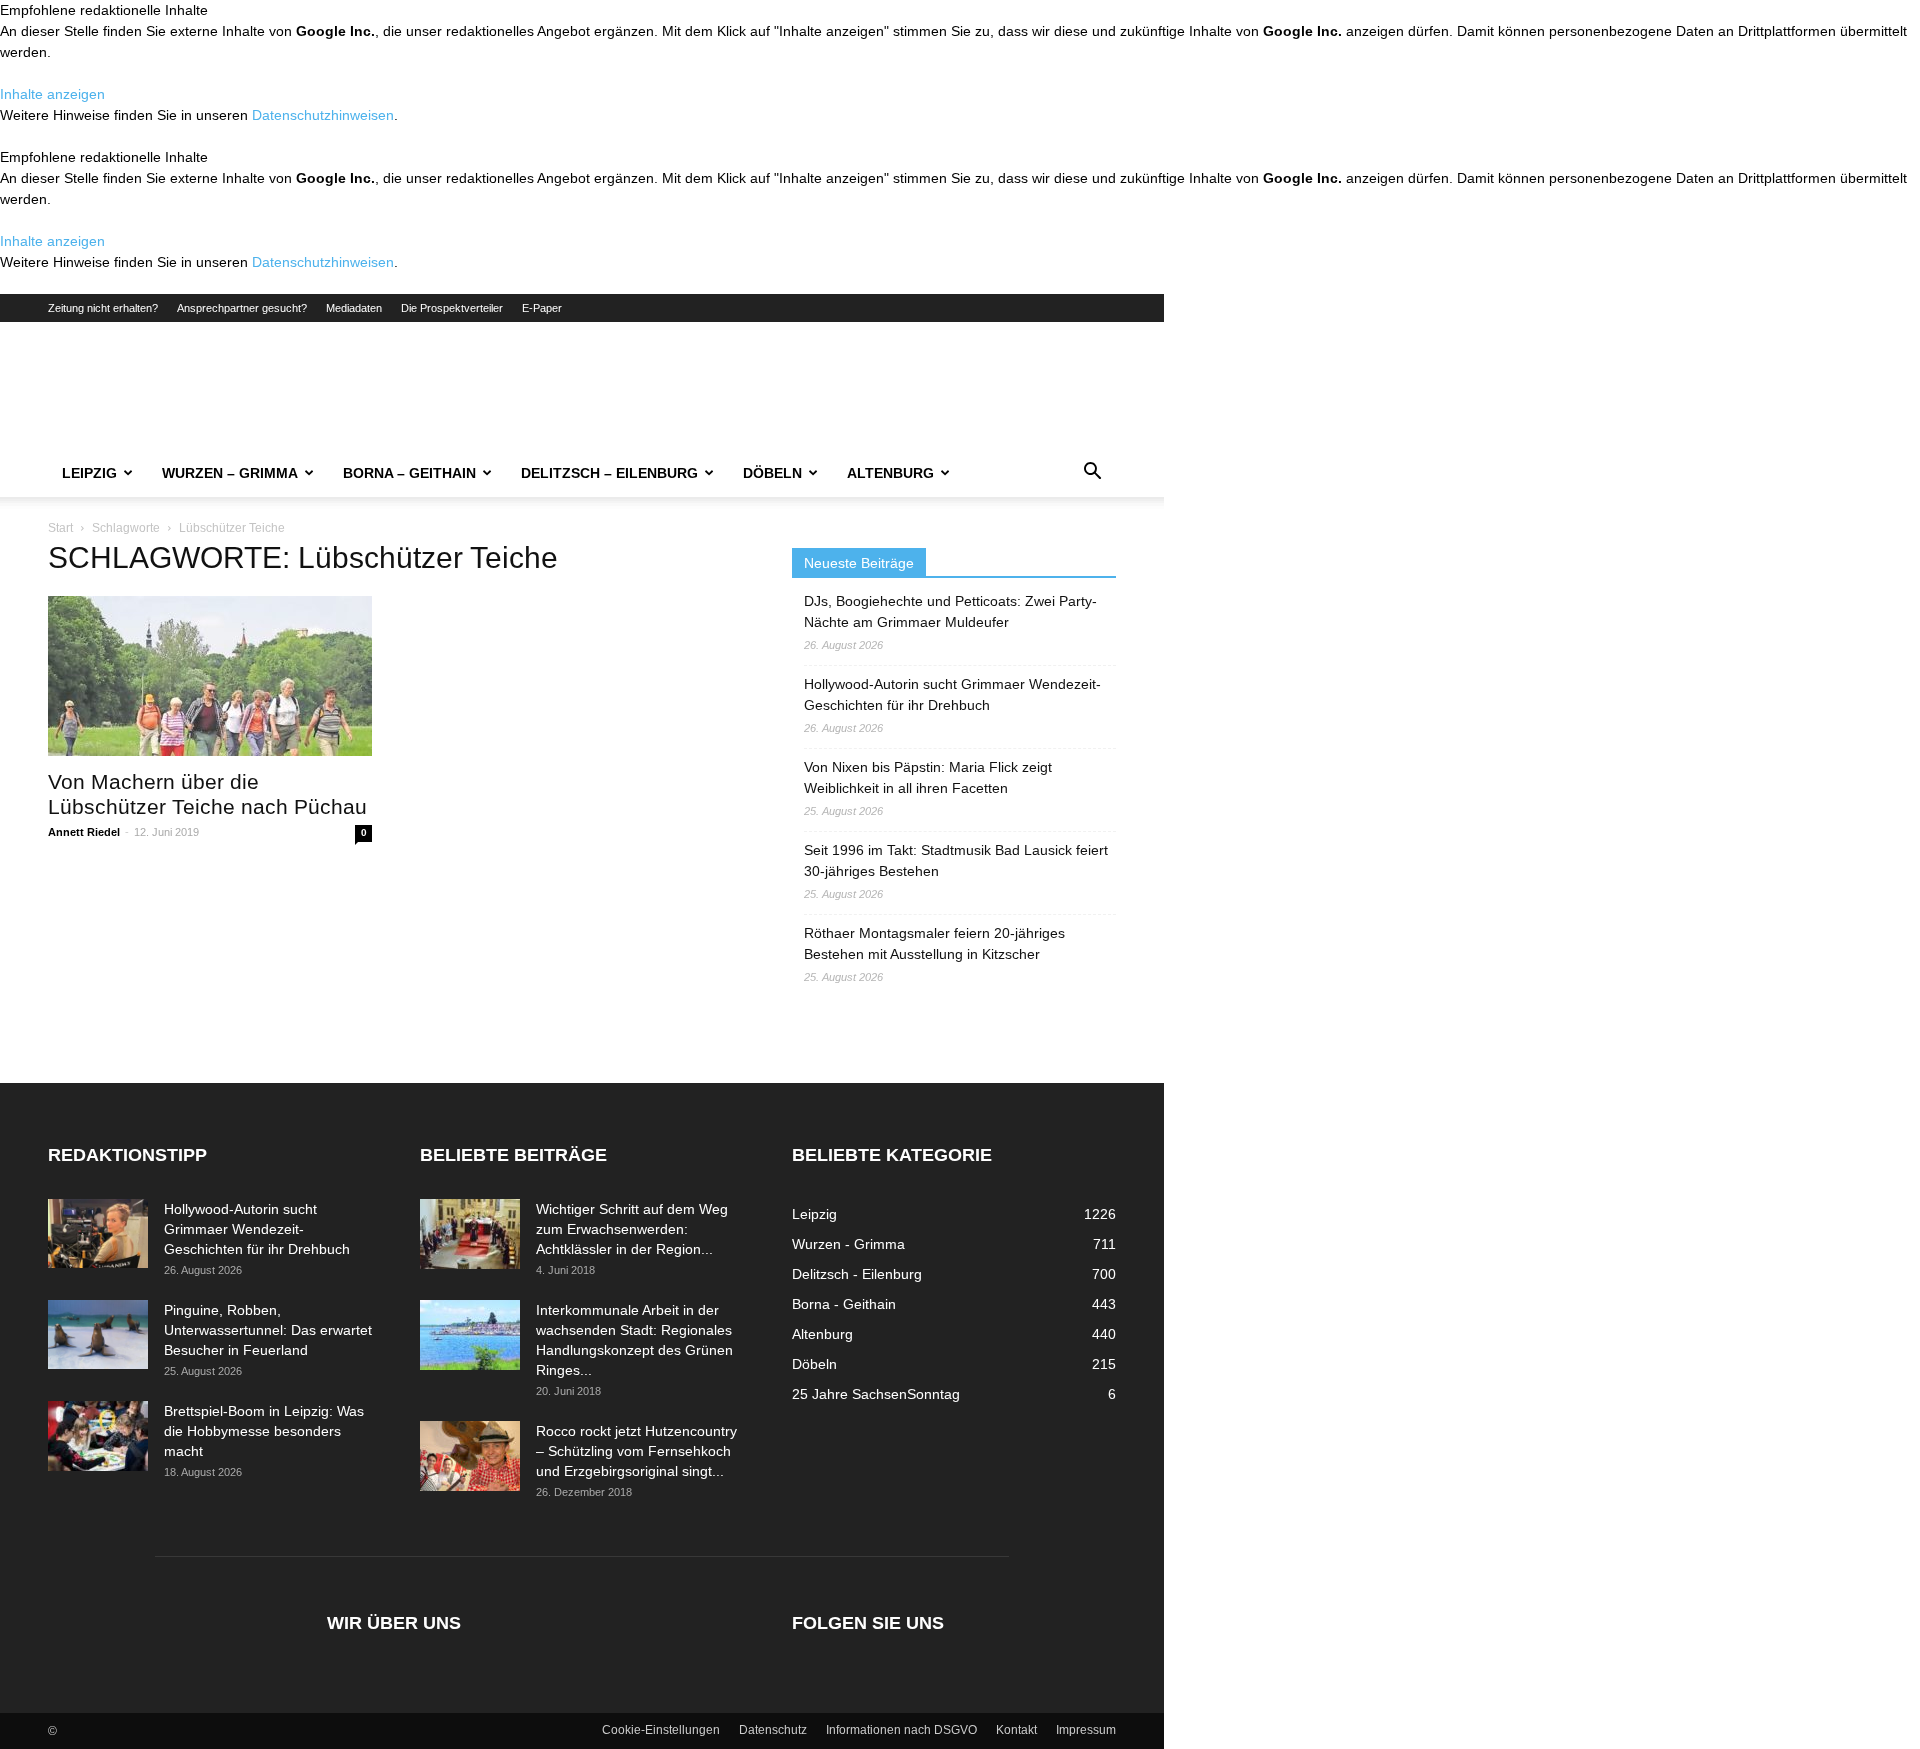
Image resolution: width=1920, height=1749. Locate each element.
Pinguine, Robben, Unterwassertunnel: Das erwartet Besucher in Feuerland (268, 1330)
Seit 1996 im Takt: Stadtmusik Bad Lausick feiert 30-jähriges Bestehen (956, 860)
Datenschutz (773, 1730)
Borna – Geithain (409, 473)
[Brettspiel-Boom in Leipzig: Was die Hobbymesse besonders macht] (98, 1436)
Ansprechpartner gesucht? (242, 308)
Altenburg (890, 473)
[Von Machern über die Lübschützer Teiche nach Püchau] (210, 676)
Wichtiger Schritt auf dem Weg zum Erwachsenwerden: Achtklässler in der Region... (632, 1229)
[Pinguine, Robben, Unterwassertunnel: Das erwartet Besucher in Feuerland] (98, 1334)
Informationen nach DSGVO (901, 1730)
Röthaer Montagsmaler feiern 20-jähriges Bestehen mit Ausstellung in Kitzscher (934, 943)
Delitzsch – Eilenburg (609, 473)
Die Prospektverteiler (452, 308)
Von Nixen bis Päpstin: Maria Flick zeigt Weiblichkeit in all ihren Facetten (928, 777)
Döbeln (772, 473)
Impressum (1086, 1730)
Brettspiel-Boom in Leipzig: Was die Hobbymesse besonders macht (264, 1431)
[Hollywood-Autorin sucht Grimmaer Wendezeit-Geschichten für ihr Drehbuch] (98, 1233)
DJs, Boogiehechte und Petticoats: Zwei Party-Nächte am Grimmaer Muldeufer (950, 611)
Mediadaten (354, 308)
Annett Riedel (84, 832)
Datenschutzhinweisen (323, 115)
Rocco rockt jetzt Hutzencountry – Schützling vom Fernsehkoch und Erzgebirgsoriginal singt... (636, 1451)
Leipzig (89, 473)
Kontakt (1016, 1730)
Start (60, 528)
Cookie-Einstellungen (661, 1730)
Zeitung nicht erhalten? (103, 308)
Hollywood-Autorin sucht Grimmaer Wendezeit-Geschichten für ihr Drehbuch (952, 694)
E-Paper (542, 308)
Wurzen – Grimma (230, 473)
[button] (1092, 474)
